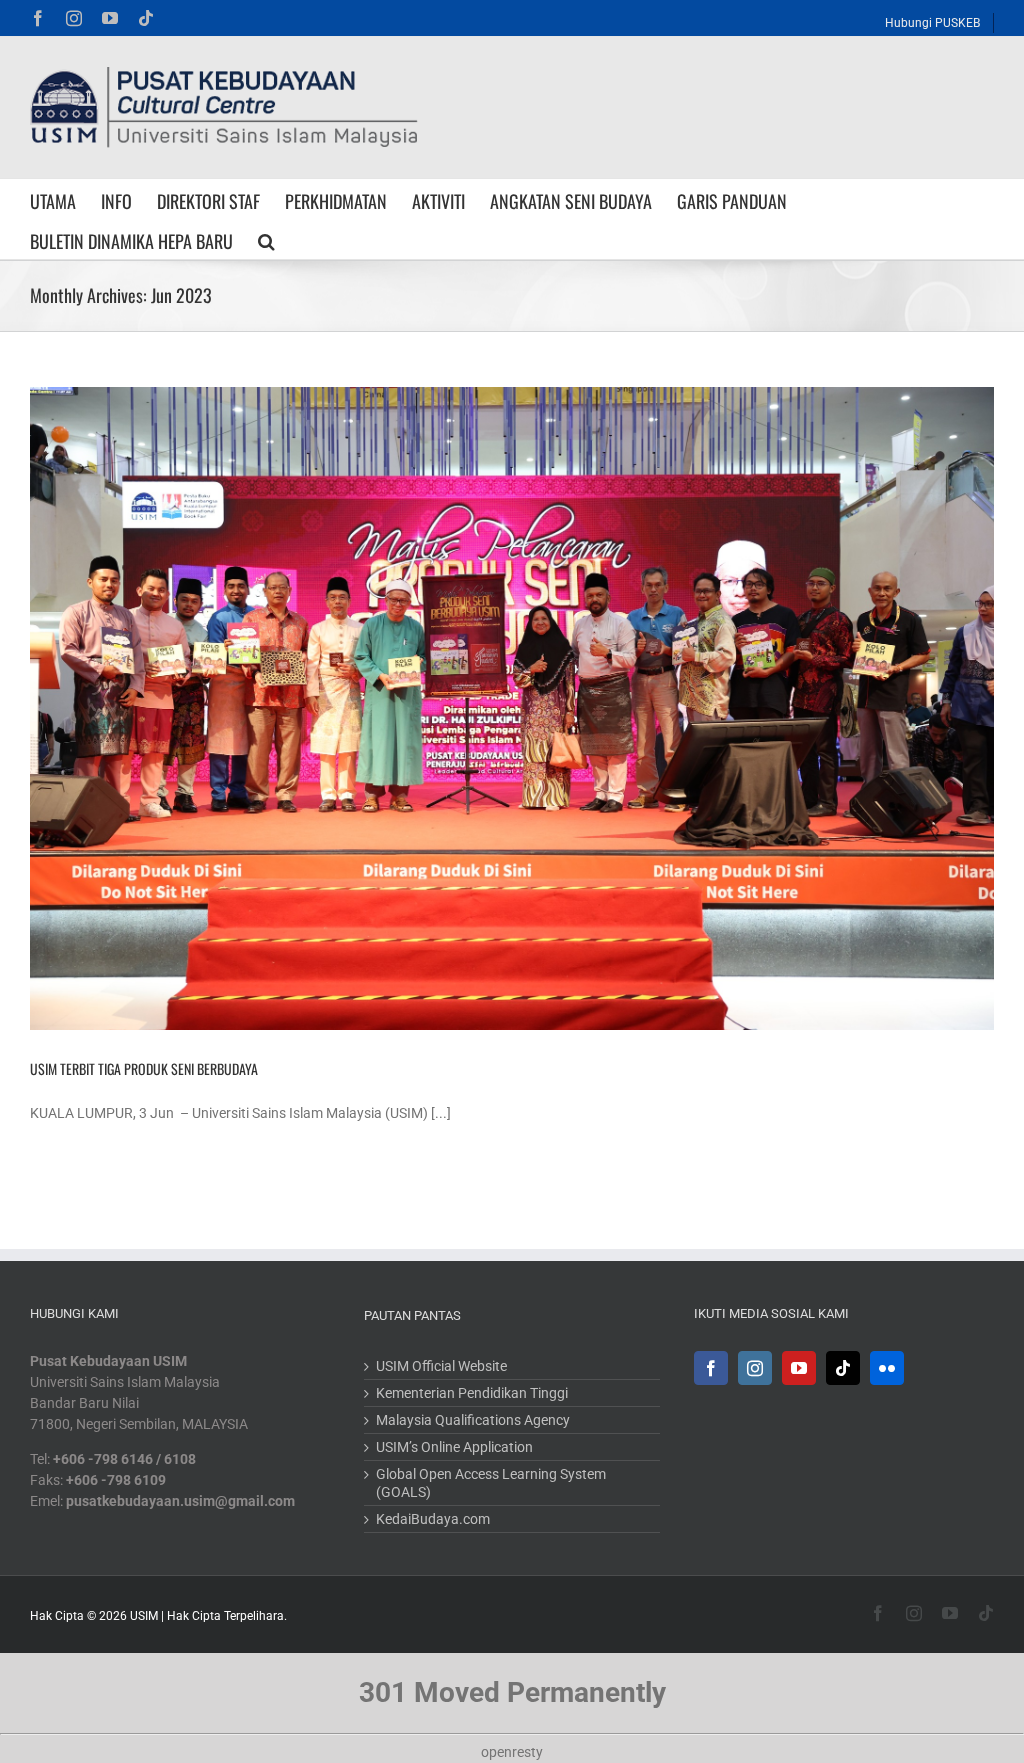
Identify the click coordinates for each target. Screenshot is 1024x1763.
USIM (144, 1616)
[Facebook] (711, 1368)
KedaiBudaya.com (433, 1519)
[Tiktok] (843, 1368)
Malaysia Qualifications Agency (473, 1420)
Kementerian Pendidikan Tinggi (472, 1393)
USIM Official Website (441, 1366)
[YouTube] (799, 1368)
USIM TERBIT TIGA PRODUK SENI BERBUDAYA (144, 1068)
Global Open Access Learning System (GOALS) (491, 1483)
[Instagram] (755, 1368)
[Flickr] (887, 1368)
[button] (266, 239)
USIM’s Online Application (454, 1447)
